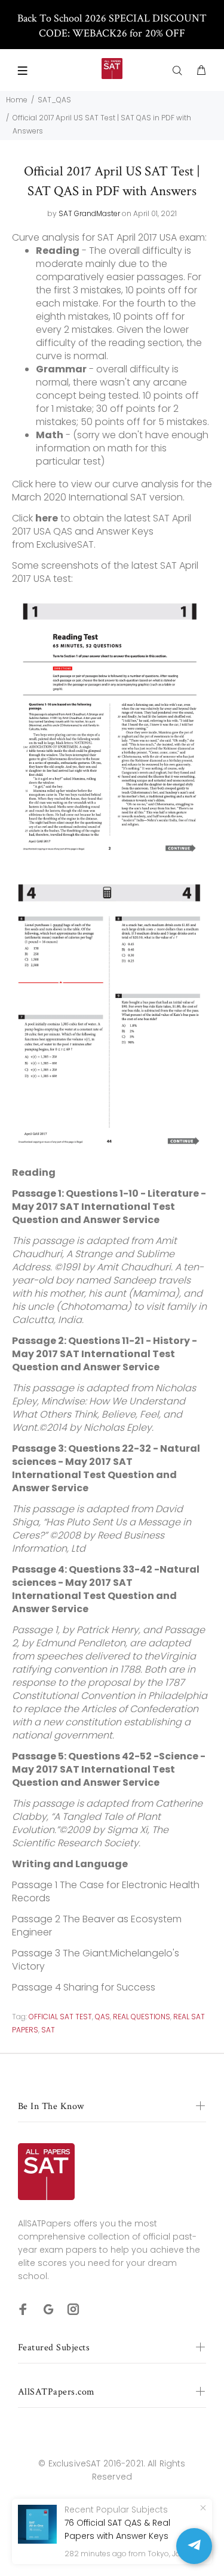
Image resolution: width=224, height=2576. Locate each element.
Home (17, 100)
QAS (102, 2017)
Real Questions (142, 2017)
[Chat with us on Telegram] (194, 2546)
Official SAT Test (60, 2017)
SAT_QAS (54, 100)
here (46, 484)
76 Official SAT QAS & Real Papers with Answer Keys (117, 2529)
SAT (48, 2030)
